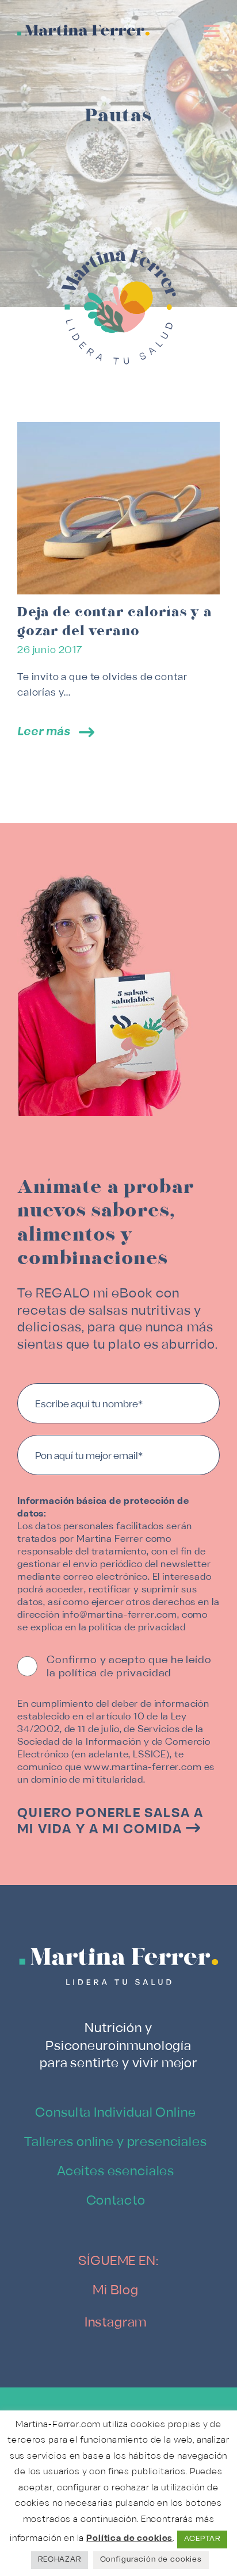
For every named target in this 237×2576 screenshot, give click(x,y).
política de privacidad (137, 1628)
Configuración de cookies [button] (151, 2560)
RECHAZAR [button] (60, 2560)
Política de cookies (129, 2539)
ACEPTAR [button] (202, 2539)
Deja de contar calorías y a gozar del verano (115, 621)
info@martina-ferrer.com (120, 1615)
